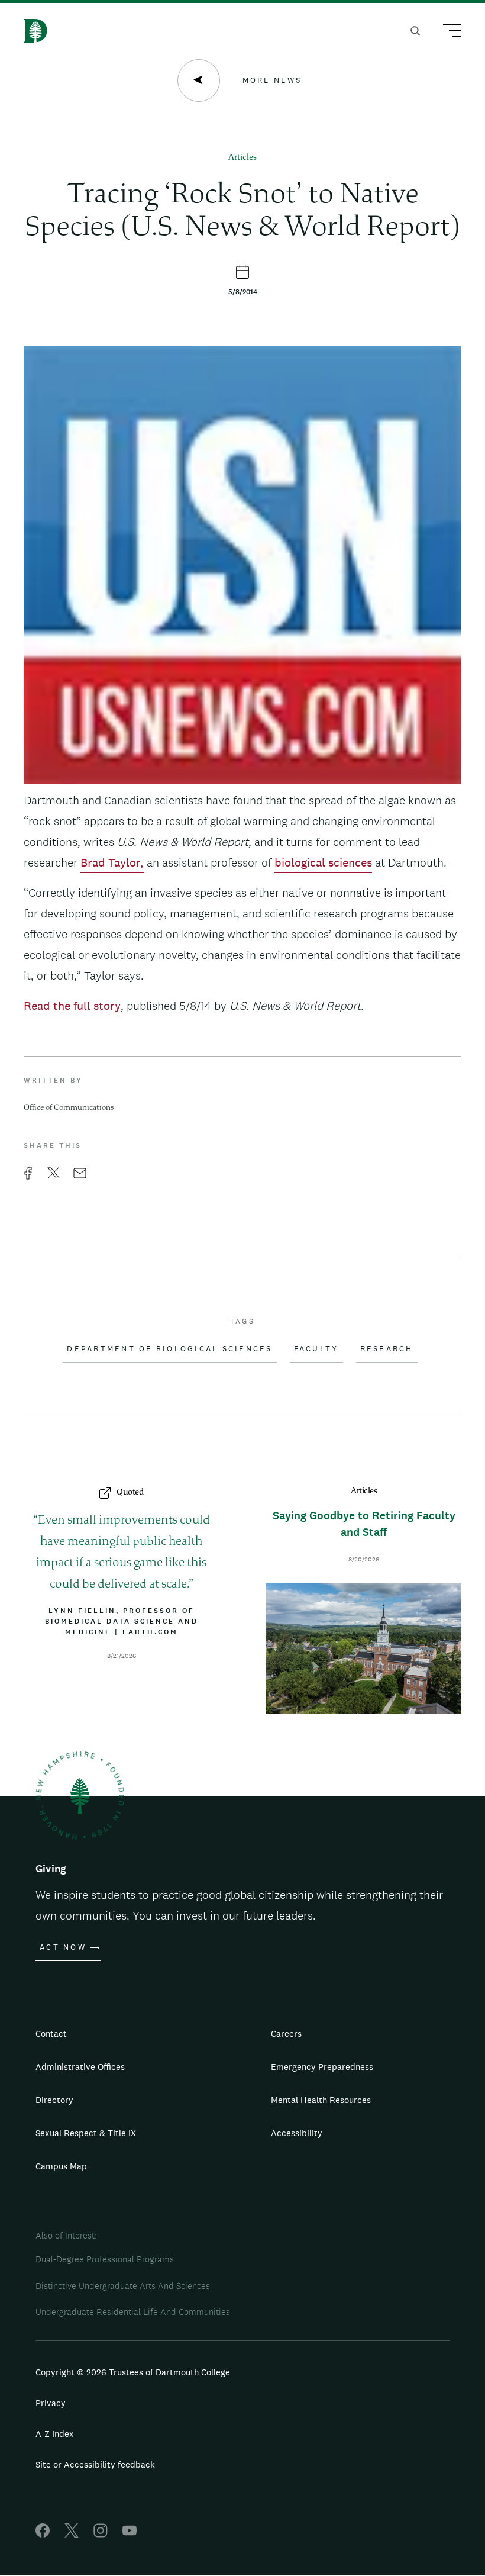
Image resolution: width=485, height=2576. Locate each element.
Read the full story (72, 1006)
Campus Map (61, 2166)
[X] (72, 2534)
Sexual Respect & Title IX (86, 2133)
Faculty (316, 1349)
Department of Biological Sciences (169, 1349)
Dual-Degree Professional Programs (105, 2259)
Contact (51, 2034)
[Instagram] (101, 2534)
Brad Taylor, (112, 862)
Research (387, 1349)
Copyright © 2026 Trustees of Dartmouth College (133, 2372)
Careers (286, 2034)
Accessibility (297, 2133)
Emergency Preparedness (322, 2067)
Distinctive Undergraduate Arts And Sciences (123, 2286)
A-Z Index (55, 2434)
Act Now (63, 1947)
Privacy (51, 2403)
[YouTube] (130, 2534)
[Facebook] (43, 2534)
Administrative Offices (80, 2067)
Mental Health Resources (321, 2100)
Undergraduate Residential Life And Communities (133, 2312)
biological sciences (323, 862)
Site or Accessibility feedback (95, 2464)
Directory (54, 2100)
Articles (242, 158)
